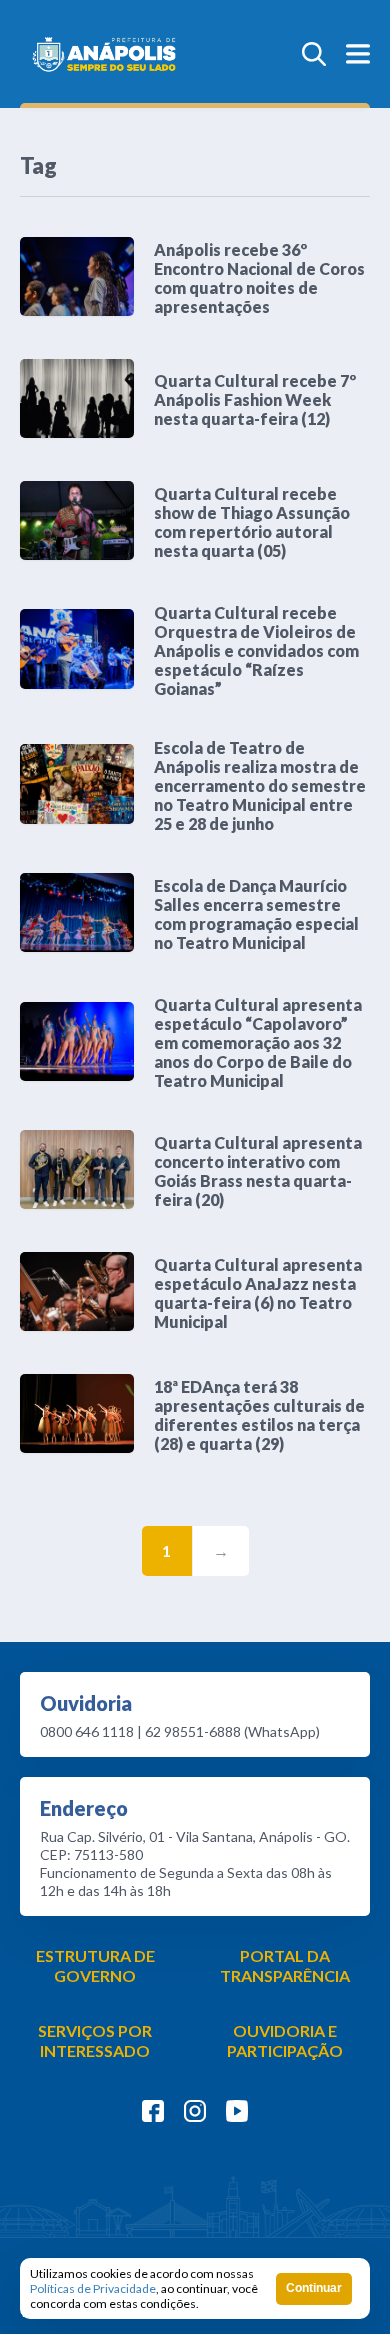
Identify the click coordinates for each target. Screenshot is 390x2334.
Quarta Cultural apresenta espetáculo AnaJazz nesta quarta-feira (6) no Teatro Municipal (258, 1293)
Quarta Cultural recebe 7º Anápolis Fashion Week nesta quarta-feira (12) (255, 399)
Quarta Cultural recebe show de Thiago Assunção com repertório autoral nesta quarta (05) (252, 522)
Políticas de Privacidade (93, 2288)
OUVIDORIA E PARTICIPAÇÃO (285, 2040)
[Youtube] (237, 2111)
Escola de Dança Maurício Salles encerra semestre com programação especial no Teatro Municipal (256, 914)
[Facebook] (153, 2111)
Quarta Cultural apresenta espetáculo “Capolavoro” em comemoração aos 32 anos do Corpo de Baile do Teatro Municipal (258, 1042)
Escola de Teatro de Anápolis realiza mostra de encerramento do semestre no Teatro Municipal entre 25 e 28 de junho (260, 785)
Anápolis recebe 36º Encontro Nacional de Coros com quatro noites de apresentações (259, 278)
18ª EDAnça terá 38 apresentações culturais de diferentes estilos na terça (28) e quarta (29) (259, 1415)
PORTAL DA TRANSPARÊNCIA (285, 1965)
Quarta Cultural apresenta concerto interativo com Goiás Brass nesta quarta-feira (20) (258, 1171)
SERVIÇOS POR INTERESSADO (95, 2040)
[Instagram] (195, 2111)
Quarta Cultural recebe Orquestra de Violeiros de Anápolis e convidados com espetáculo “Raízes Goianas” (256, 650)
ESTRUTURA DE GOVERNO (95, 1965)
